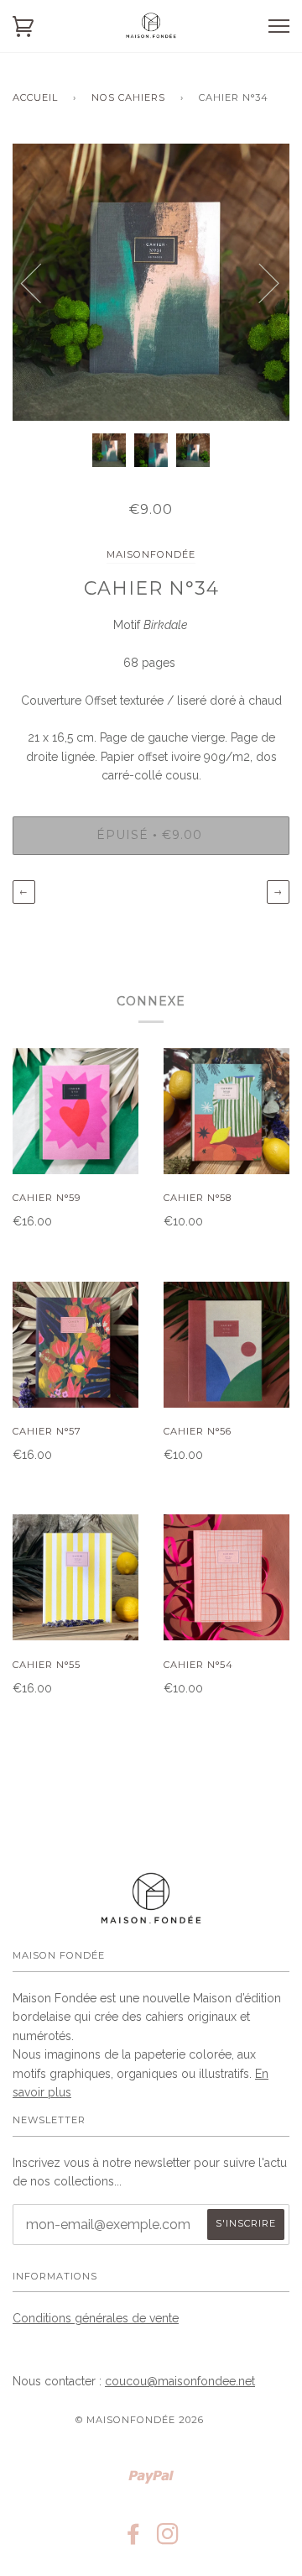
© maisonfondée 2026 (140, 2420)
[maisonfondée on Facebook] (134, 2539)
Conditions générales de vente (96, 2318)
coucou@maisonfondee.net (180, 2381)
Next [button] (259, 282)
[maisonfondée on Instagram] (168, 2539)
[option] (151, 282)
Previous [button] (41, 282)
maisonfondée (151, 554)
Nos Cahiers (128, 97)
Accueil (35, 97)
